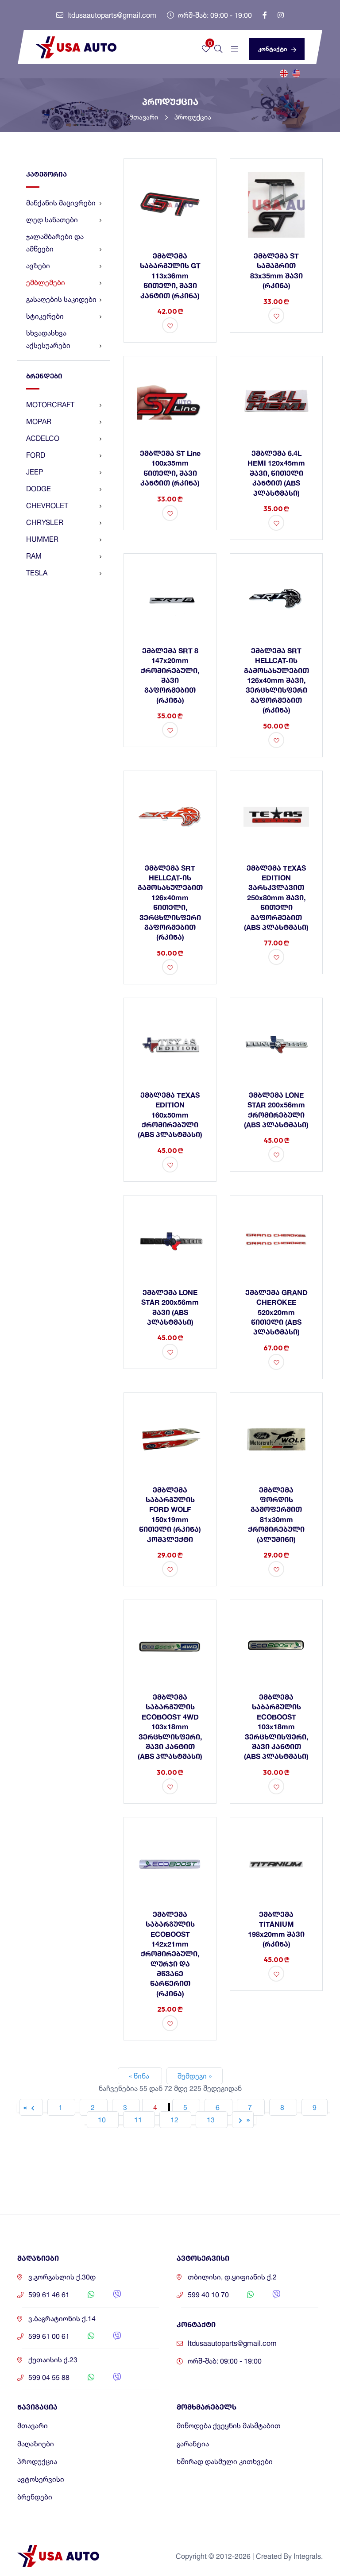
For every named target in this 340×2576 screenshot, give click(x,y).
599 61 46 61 (49, 2295)
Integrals (307, 2556)
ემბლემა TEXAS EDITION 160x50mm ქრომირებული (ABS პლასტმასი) (170, 1115)
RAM (34, 556)
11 (139, 2120)
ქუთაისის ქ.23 (53, 2360)
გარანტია (193, 2444)
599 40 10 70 (208, 2295)
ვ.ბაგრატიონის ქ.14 (62, 2319)
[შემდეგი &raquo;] (243, 2120)
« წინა (140, 2076)
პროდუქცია (193, 117)
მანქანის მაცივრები (61, 203)
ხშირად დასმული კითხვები (225, 2462)
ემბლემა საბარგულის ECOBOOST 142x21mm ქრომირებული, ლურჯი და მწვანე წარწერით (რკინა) (170, 1954)
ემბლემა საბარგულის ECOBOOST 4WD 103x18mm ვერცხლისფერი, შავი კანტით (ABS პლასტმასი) (170, 1726)
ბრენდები (35, 2497)
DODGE (39, 489)
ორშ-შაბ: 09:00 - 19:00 (214, 15)
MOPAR (39, 421)
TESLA (37, 573)
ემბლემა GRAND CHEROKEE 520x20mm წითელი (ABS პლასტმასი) (276, 1312)
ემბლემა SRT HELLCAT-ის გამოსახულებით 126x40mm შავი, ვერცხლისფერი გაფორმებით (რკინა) (276, 680)
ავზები (38, 266)
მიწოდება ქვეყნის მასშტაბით (229, 2426)
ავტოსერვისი (41, 2479)
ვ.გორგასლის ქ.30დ (62, 2277)
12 (175, 2120)
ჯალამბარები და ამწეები (55, 243)
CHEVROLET (47, 505)
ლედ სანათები (52, 220)
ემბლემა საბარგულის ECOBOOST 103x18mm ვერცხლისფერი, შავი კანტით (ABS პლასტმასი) (276, 1726)
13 (212, 2120)
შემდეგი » (195, 2076)
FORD (36, 455)
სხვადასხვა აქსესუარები (48, 339)
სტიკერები (45, 316)
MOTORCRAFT (50, 405)
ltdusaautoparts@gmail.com (111, 15)
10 (103, 2120)
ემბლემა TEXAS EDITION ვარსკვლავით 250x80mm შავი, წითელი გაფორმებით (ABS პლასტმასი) (276, 897)
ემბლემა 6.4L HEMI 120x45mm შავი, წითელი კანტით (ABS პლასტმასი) (276, 473)
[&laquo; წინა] (31, 2107)
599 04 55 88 (49, 2377)
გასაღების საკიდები (61, 299)
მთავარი (145, 117)
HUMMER (42, 539)
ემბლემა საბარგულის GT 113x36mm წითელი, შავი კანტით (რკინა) (170, 276)
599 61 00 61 (49, 2336)
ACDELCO (43, 438)
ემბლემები (46, 282)
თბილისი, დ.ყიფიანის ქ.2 (232, 2277)
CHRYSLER (45, 522)
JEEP (35, 472)
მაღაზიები (36, 2444)
